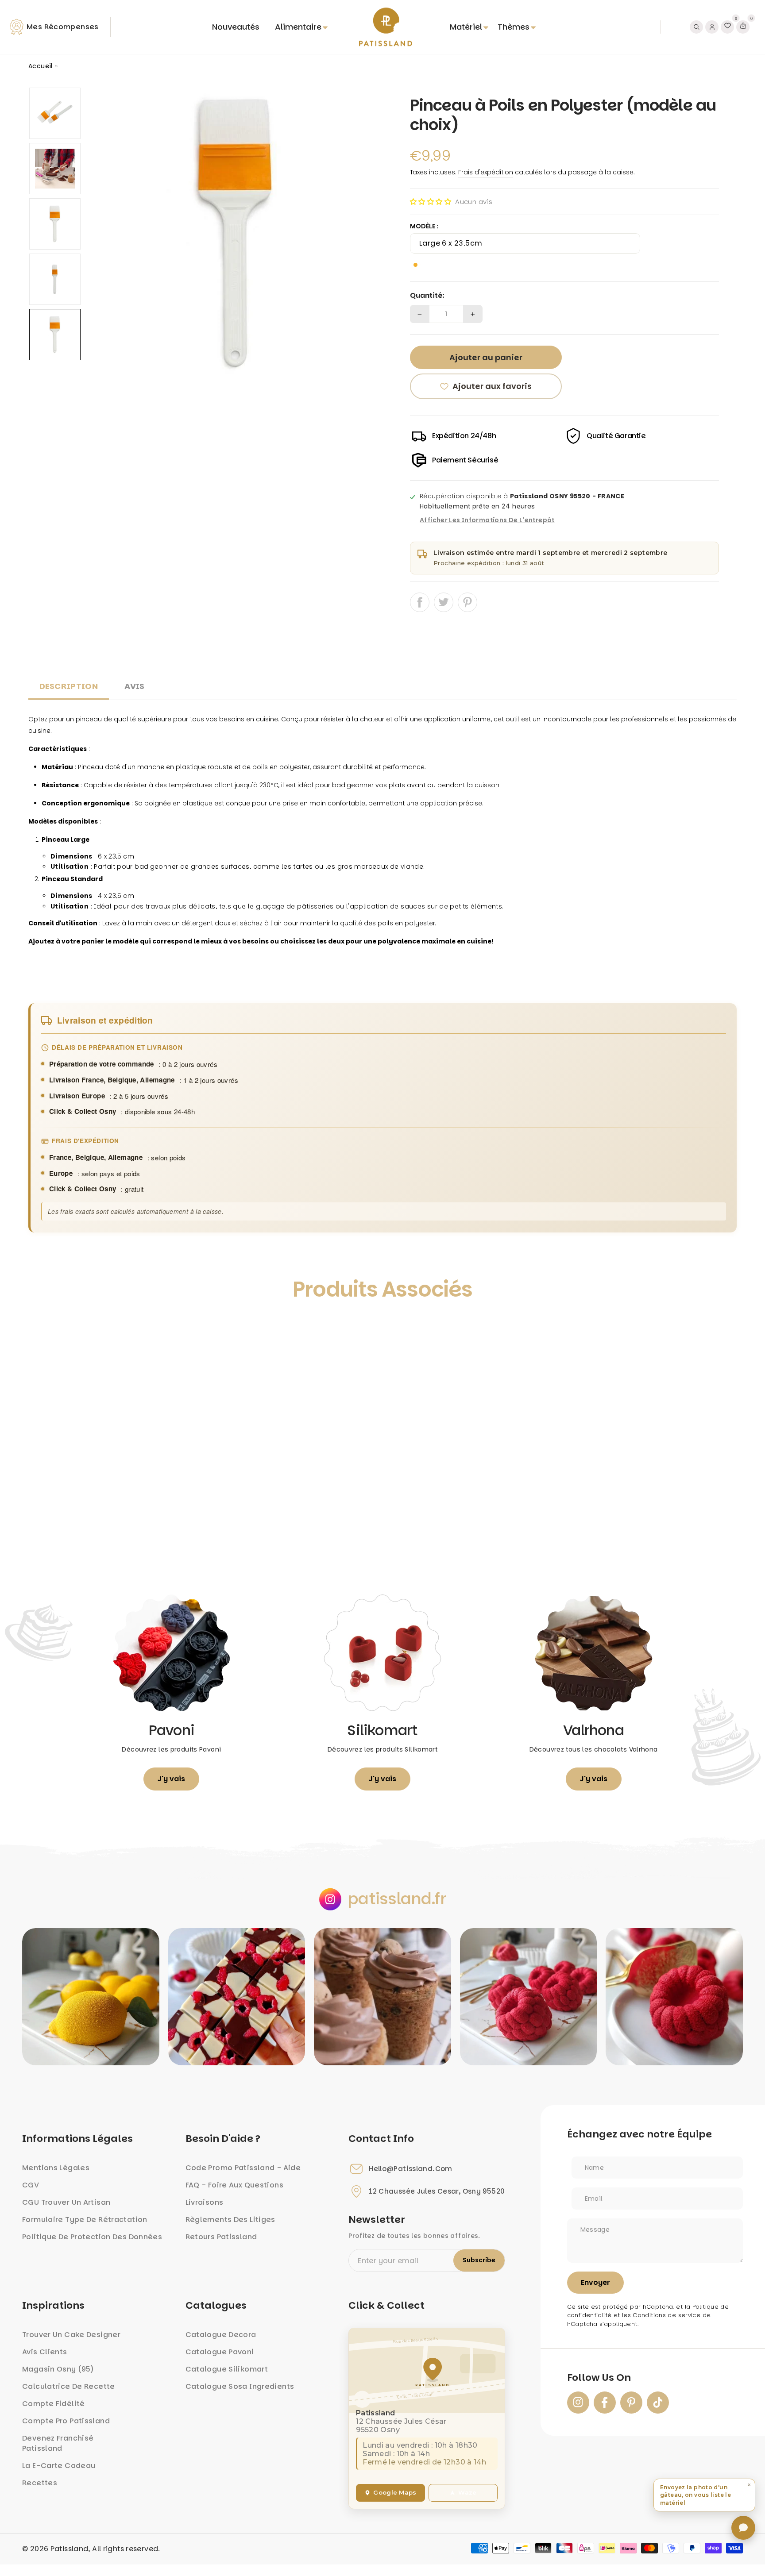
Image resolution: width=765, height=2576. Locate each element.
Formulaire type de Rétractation (85, 2220)
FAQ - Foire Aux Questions (234, 2185)
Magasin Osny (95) (58, 2369)
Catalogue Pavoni (220, 2352)
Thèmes (514, 27)
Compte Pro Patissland (66, 2421)
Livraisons (205, 2202)
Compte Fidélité (54, 2404)
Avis (135, 686)
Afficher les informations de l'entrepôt (487, 520)
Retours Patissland (221, 2237)
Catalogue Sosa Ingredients (240, 2386)
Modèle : (424, 226)
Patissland (70, 2549)
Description (69, 686)
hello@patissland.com (411, 2169)
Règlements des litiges (230, 2220)
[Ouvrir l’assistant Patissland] (743, 2528)
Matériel (466, 27)
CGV (31, 2185)
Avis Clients (45, 2352)
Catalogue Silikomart (227, 2369)
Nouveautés (236, 27)
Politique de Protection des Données (92, 2237)
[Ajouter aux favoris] (45, 1330)
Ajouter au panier (117, 1542)
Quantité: (427, 296)
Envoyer (595, 2282)
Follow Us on (599, 2378)
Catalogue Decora (221, 2335)
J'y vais (171, 1779)
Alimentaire (298, 27)
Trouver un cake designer (71, 2335)
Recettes (40, 2483)
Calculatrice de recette (69, 2386)
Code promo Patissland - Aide (243, 2168)
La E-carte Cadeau (59, 2466)
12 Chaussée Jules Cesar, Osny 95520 (437, 2191)
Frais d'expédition (486, 172)
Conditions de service (666, 2315)
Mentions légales (56, 2168)
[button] (431, 202)
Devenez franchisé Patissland (58, 2443)
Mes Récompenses (63, 27)
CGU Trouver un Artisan (66, 2202)
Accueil (41, 66)
